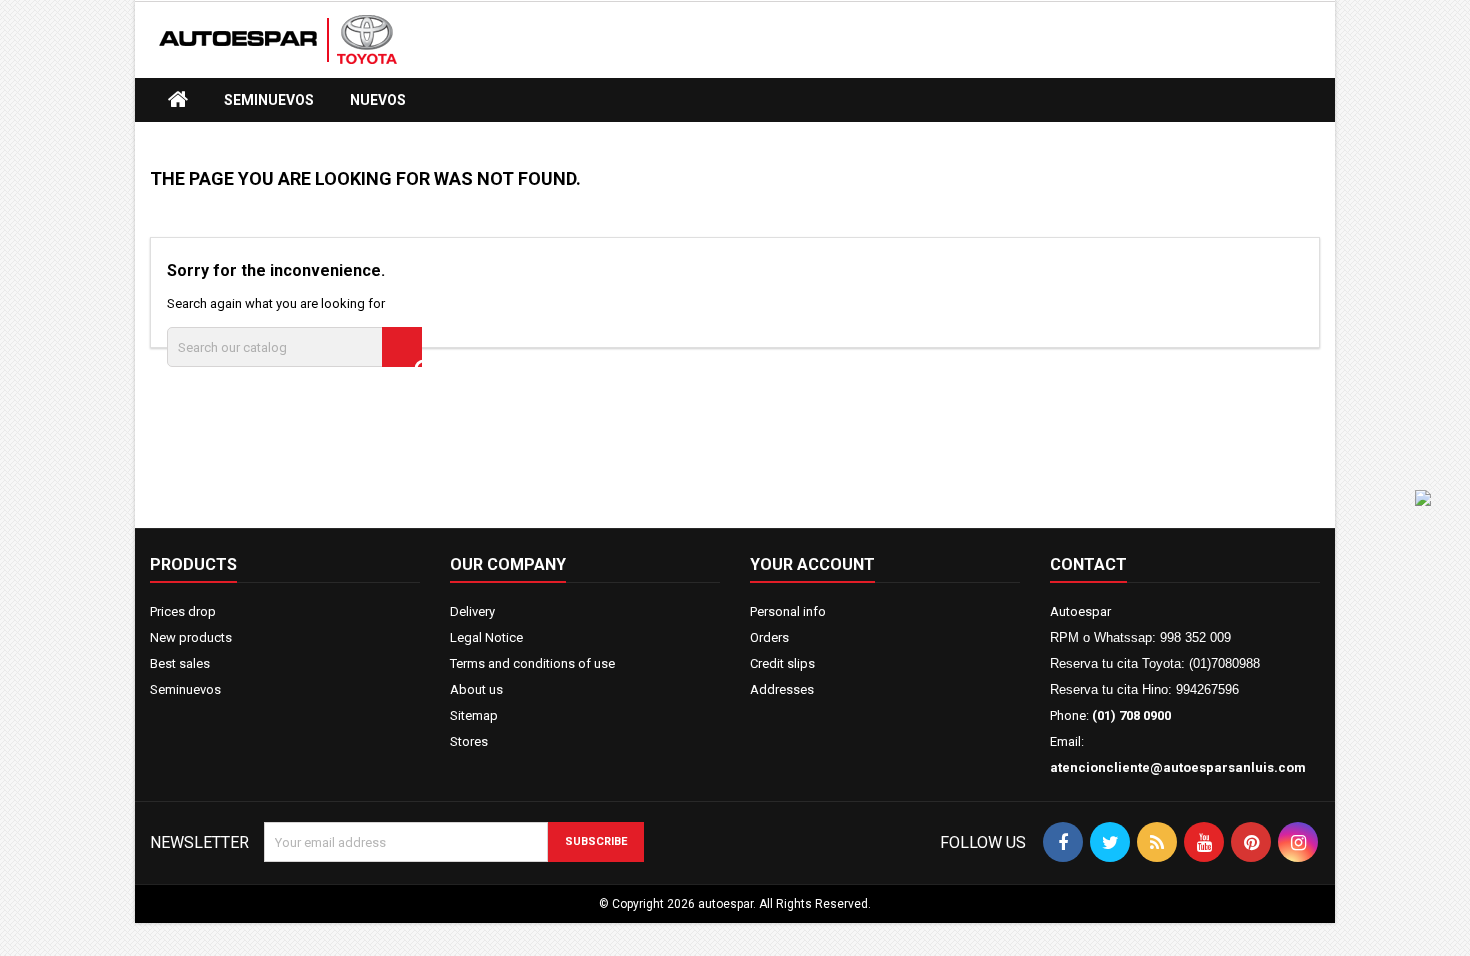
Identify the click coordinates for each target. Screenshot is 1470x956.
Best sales (180, 663)
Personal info (788, 611)
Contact (1088, 564)
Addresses (782, 689)
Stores (469, 741)
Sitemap (474, 715)
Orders (769, 637)
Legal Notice (486, 637)
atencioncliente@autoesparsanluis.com (1178, 767)
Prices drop (183, 611)
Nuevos (378, 100)
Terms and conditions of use (532, 663)
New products (191, 637)
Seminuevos (269, 100)
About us (476, 689)
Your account (812, 564)
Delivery (472, 611)
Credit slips (782, 663)
